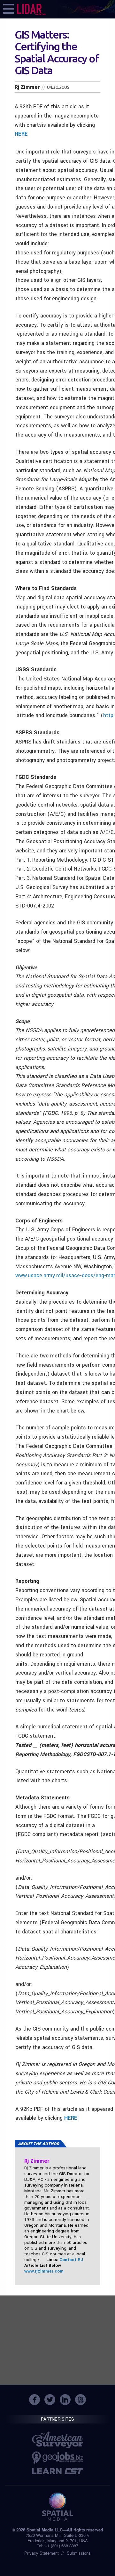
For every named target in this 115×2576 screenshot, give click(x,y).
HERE (21, 134)
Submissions (79, 2553)
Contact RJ (71, 2260)
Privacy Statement (42, 2553)
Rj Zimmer (27, 87)
